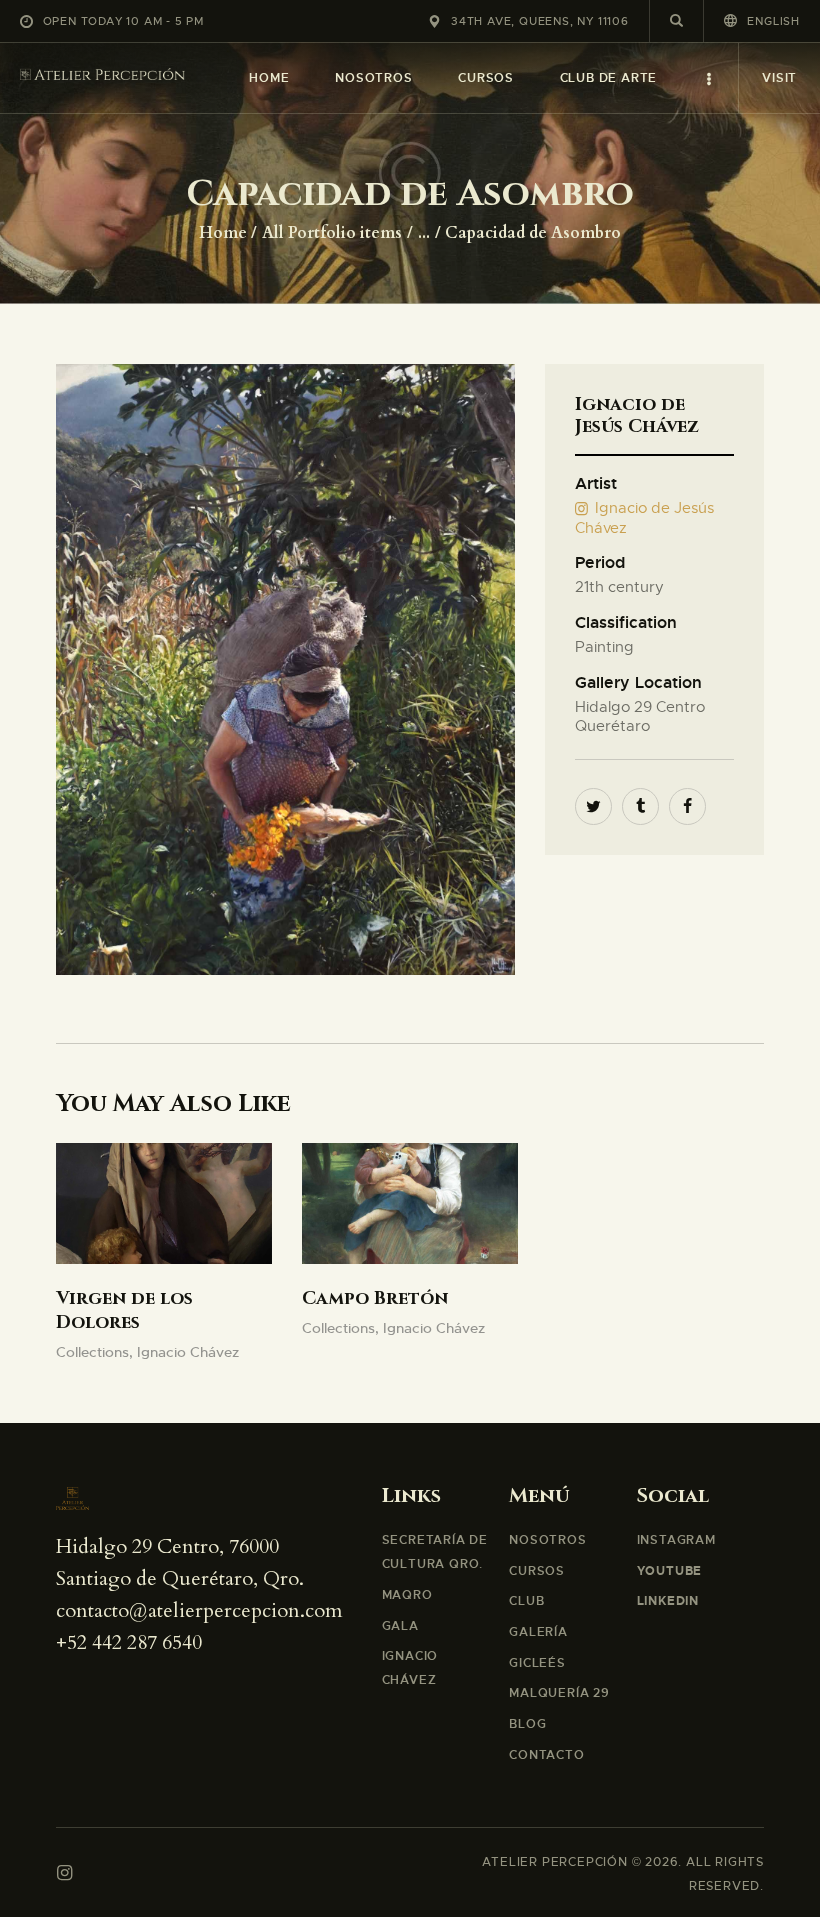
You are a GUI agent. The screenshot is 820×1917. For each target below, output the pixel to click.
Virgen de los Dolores (124, 1311)
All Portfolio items (332, 233)
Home (223, 233)
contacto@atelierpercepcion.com (199, 1610)
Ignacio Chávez (188, 1352)
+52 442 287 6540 (129, 1642)
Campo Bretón (375, 1299)
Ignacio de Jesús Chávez (645, 518)
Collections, (96, 1352)
